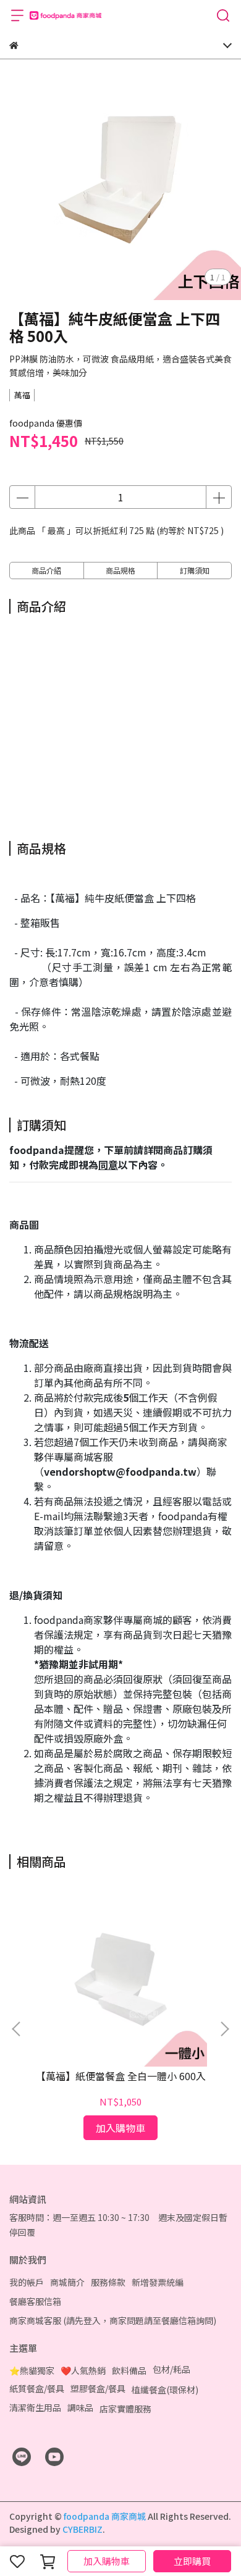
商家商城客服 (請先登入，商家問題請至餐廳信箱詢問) (113, 2320)
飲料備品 (129, 2370)
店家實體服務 (125, 2409)
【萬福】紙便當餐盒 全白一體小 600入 (121, 2076)
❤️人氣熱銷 (83, 2370)
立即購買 (192, 2561)
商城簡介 (67, 2282)
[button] (224, 2029)
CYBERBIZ (82, 2529)
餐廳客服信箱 (35, 2301)
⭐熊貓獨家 (32, 2370)
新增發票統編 (158, 2282)
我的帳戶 (27, 2282)
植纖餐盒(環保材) (165, 2390)
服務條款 (108, 2282)
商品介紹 (46, 570)
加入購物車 (107, 2561)
